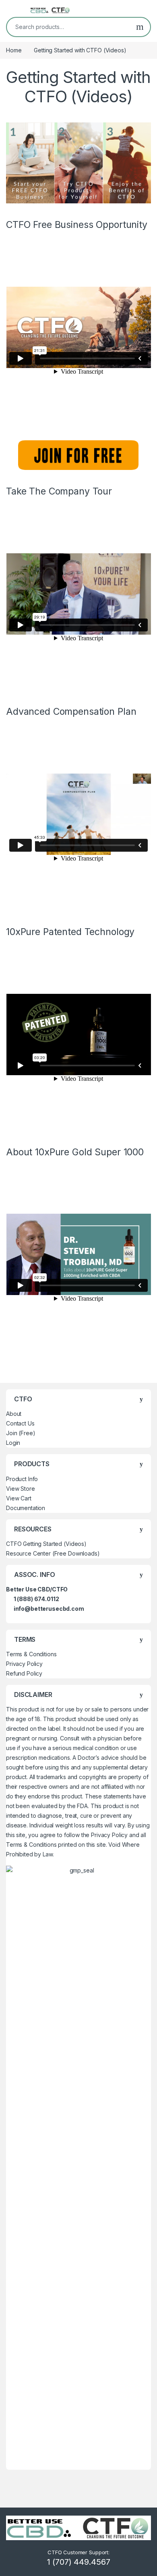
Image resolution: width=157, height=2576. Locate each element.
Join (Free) (21, 1433)
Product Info (22, 1479)
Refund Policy (24, 1673)
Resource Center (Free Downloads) (53, 1553)
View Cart (19, 1498)
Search (140, 27)
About (14, 1414)
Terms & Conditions (31, 1654)
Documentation (26, 1508)
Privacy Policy (24, 1664)
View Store (21, 1489)
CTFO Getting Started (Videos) (46, 1544)
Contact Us (20, 1423)
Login (13, 1443)
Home (14, 50)
